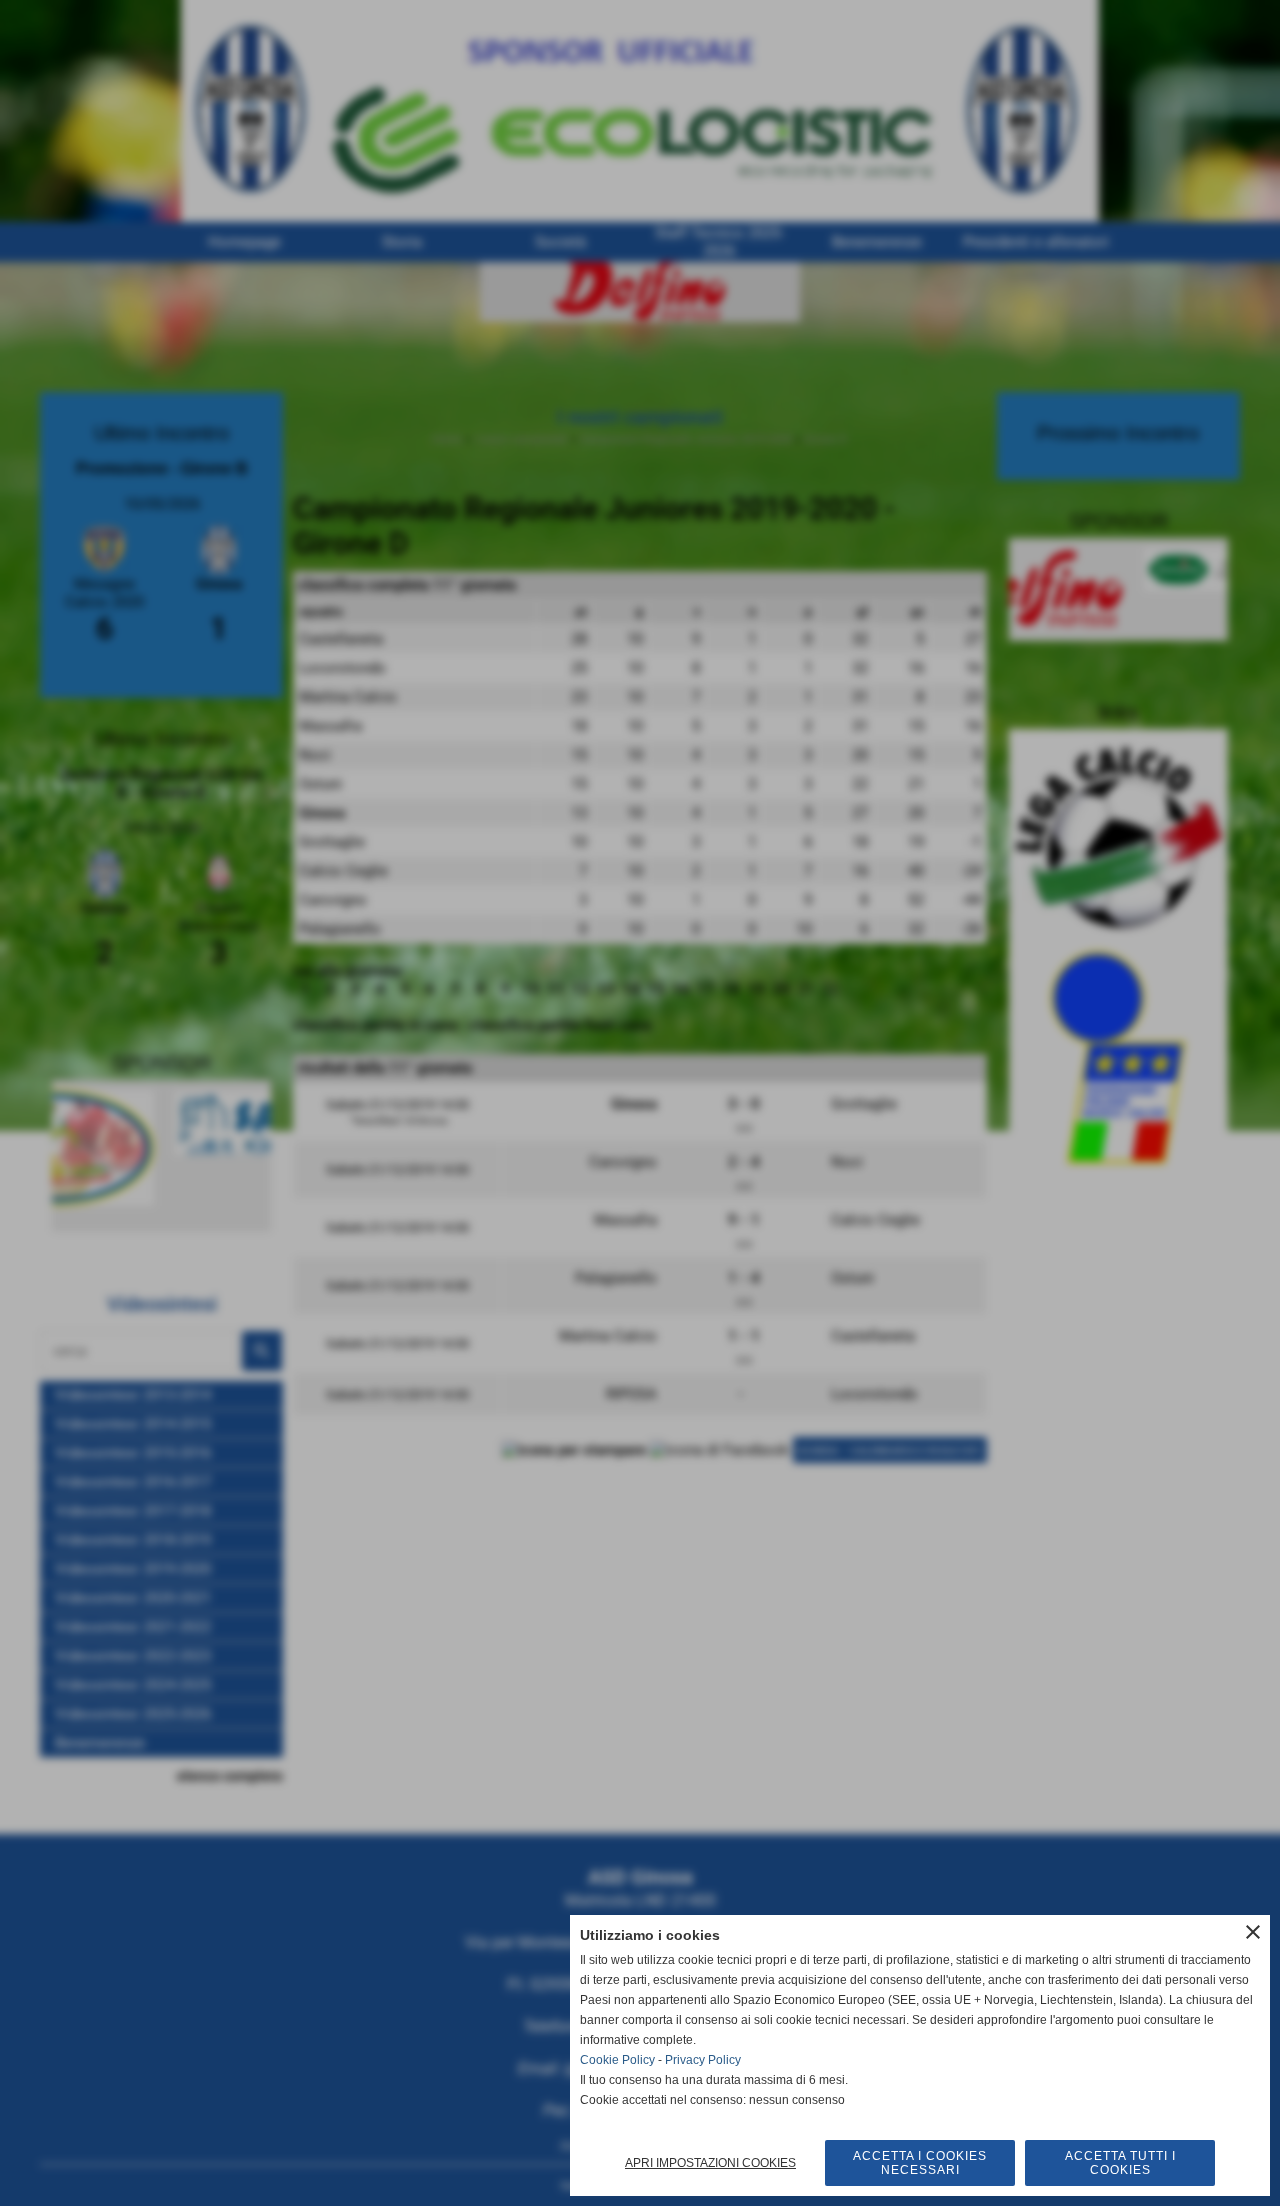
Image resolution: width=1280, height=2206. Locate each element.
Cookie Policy (617, 2060)
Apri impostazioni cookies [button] (710, 2163)
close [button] (1253, 1932)
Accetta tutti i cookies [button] (1120, 2163)
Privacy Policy (703, 2060)
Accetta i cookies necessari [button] (920, 2163)
